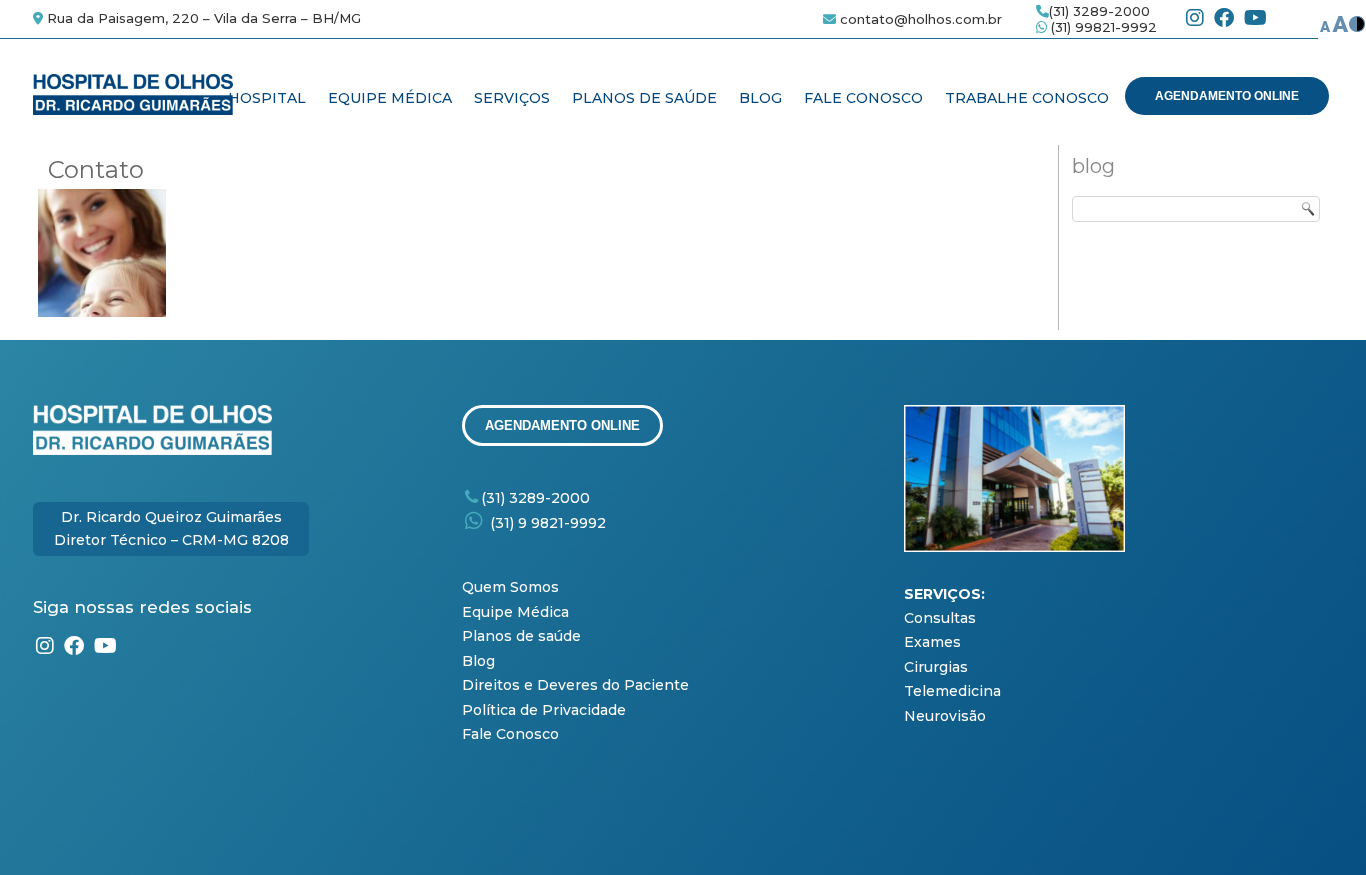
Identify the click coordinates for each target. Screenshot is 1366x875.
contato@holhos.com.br (921, 19)
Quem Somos (514, 587)
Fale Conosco (863, 98)
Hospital (267, 98)
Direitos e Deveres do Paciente (577, 685)
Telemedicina (952, 691)
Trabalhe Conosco (1027, 98)
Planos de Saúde (644, 98)
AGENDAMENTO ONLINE (1227, 96)
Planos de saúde (521, 636)
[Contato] (104, 317)
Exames (932, 642)
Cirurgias (936, 667)
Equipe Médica (390, 98)
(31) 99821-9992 (1102, 27)
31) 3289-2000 (538, 498)
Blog (760, 98)
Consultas (940, 618)
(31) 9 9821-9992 (548, 523)
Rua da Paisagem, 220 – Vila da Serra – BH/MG (202, 18)
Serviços (512, 98)
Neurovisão (945, 716)
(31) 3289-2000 (1099, 11)
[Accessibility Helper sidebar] (1342, 24)
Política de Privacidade (544, 710)
